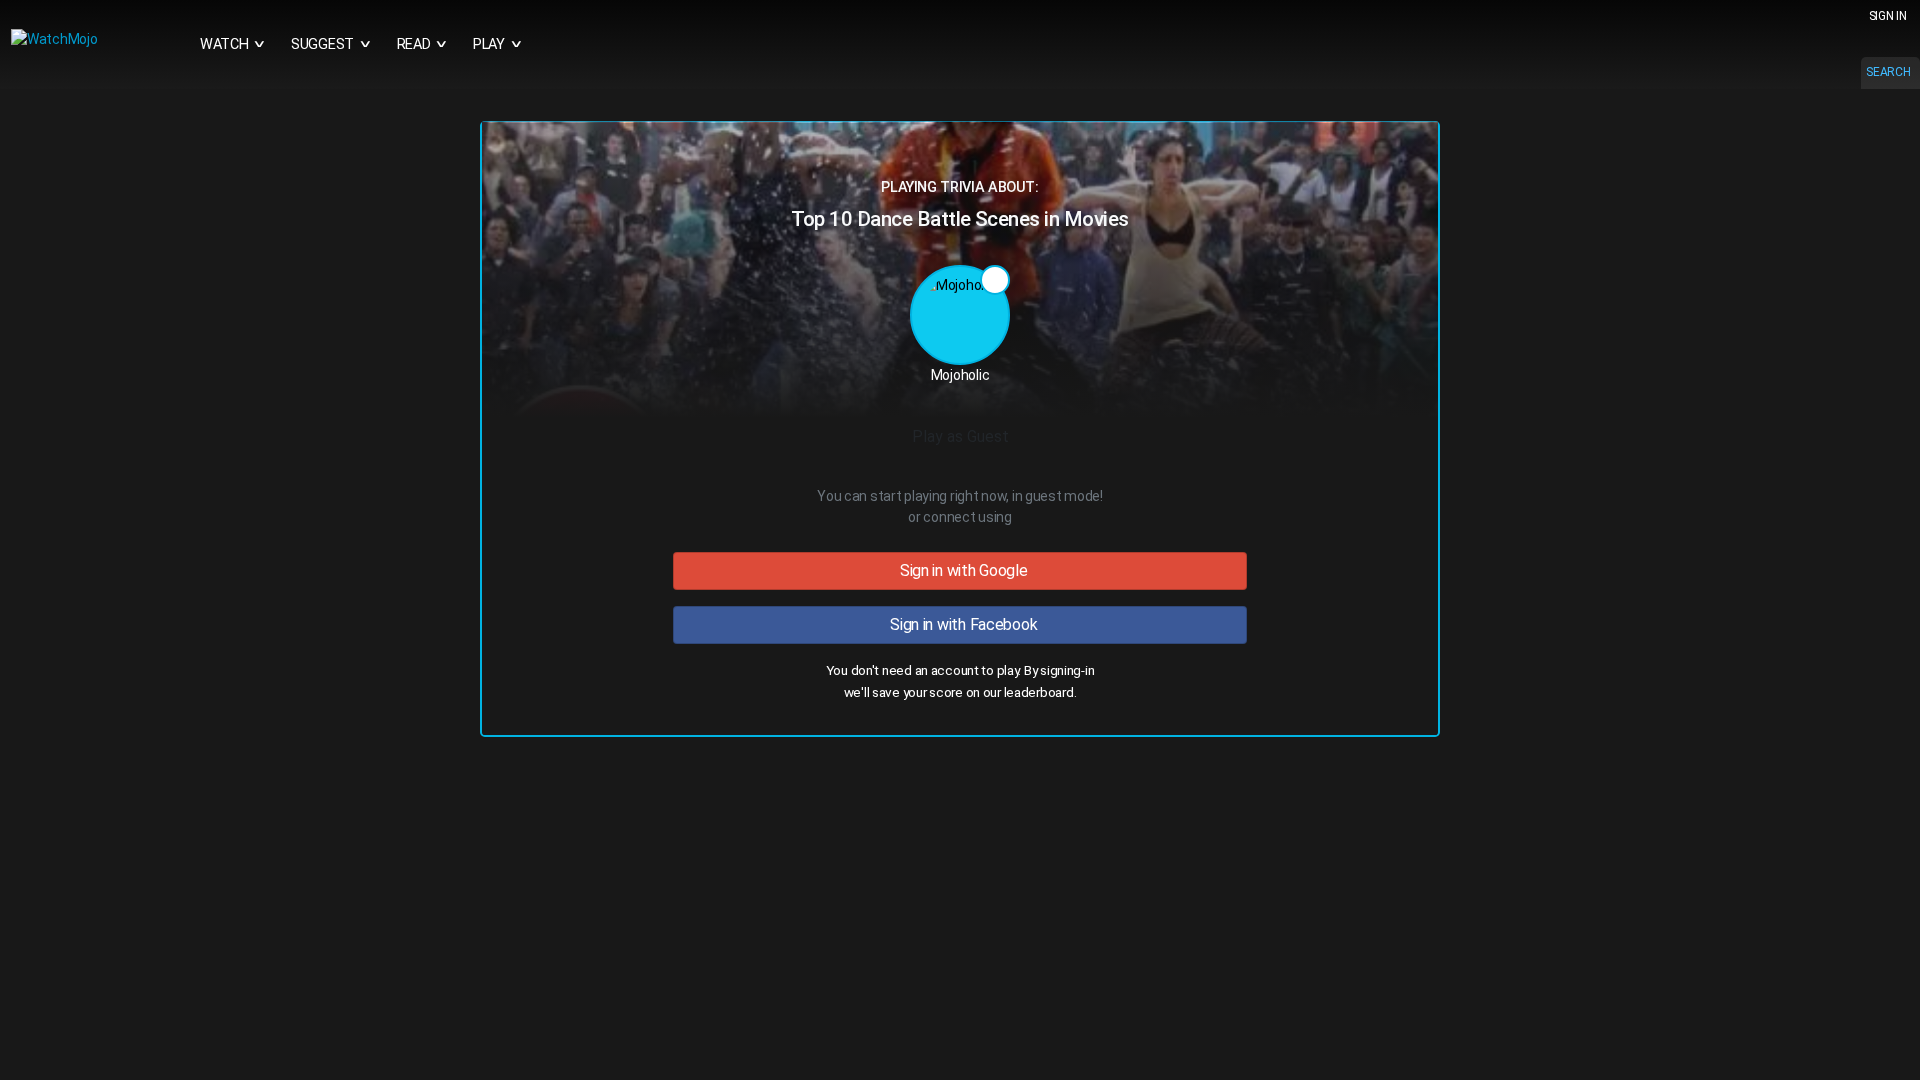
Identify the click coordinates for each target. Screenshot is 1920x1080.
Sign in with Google (959, 570)
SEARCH (1888, 72)
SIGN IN (1888, 16)
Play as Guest (960, 436)
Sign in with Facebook (960, 624)
